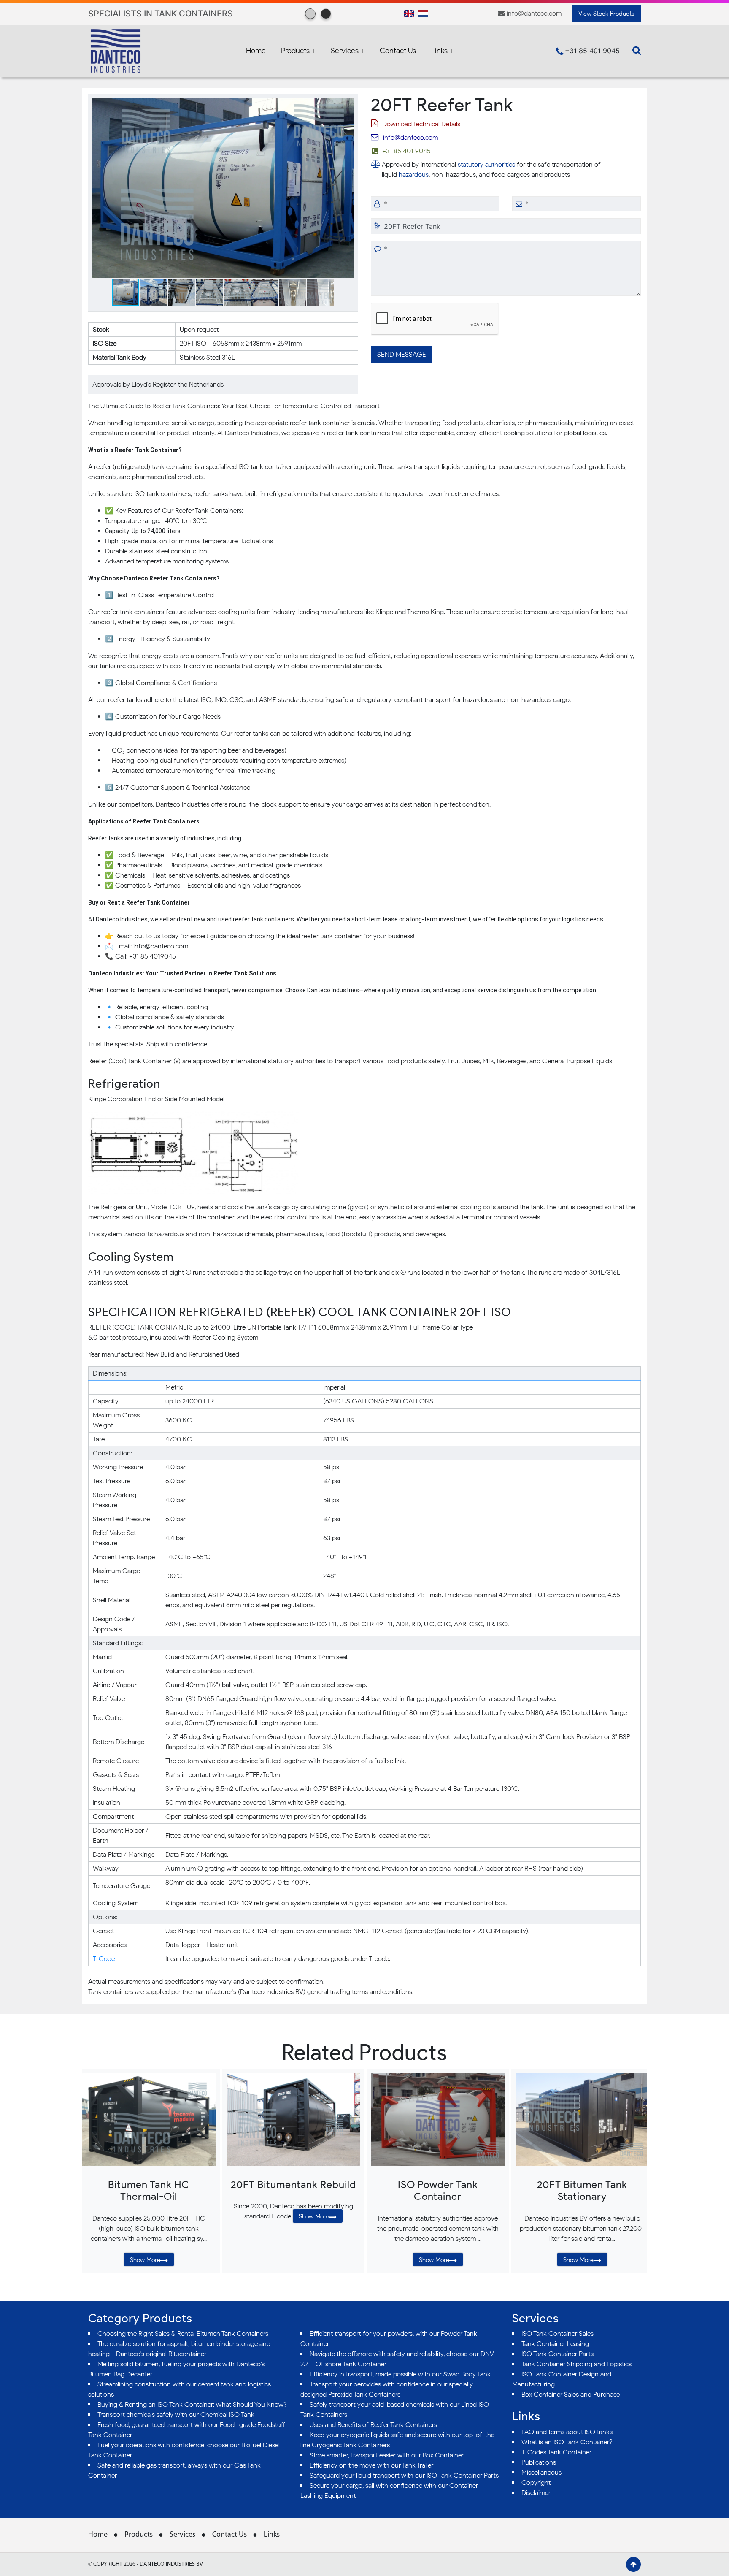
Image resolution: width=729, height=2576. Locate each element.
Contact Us (398, 51)
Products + (298, 51)
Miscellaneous (541, 2472)
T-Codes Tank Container (556, 2452)
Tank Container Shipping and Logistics (576, 2364)
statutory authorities (486, 164)
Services (182, 2535)
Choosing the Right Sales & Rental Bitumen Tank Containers (183, 2334)
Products (139, 2535)
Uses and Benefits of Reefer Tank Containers (373, 2425)
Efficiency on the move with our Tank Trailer (371, 2465)
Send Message (402, 354)
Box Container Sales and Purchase (571, 2394)
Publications (539, 2462)
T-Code (104, 1959)
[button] (346, 106)
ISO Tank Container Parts (558, 2354)
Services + (348, 51)
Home (256, 51)
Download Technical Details (421, 124)
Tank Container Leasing (555, 2344)
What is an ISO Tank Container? (567, 2442)
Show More (145, 2260)
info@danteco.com (534, 13)
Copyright (536, 2483)
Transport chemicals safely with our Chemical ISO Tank (176, 2415)
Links (272, 2535)
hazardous (414, 175)
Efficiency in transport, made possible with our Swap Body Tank (400, 2374)
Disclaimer (536, 2493)
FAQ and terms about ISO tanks (567, 2432)
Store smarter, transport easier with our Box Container (387, 2455)
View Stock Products (606, 14)
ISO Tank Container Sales (558, 2334)
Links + (442, 51)
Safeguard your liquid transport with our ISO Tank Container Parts (404, 2475)
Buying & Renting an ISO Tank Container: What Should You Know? (192, 2404)
